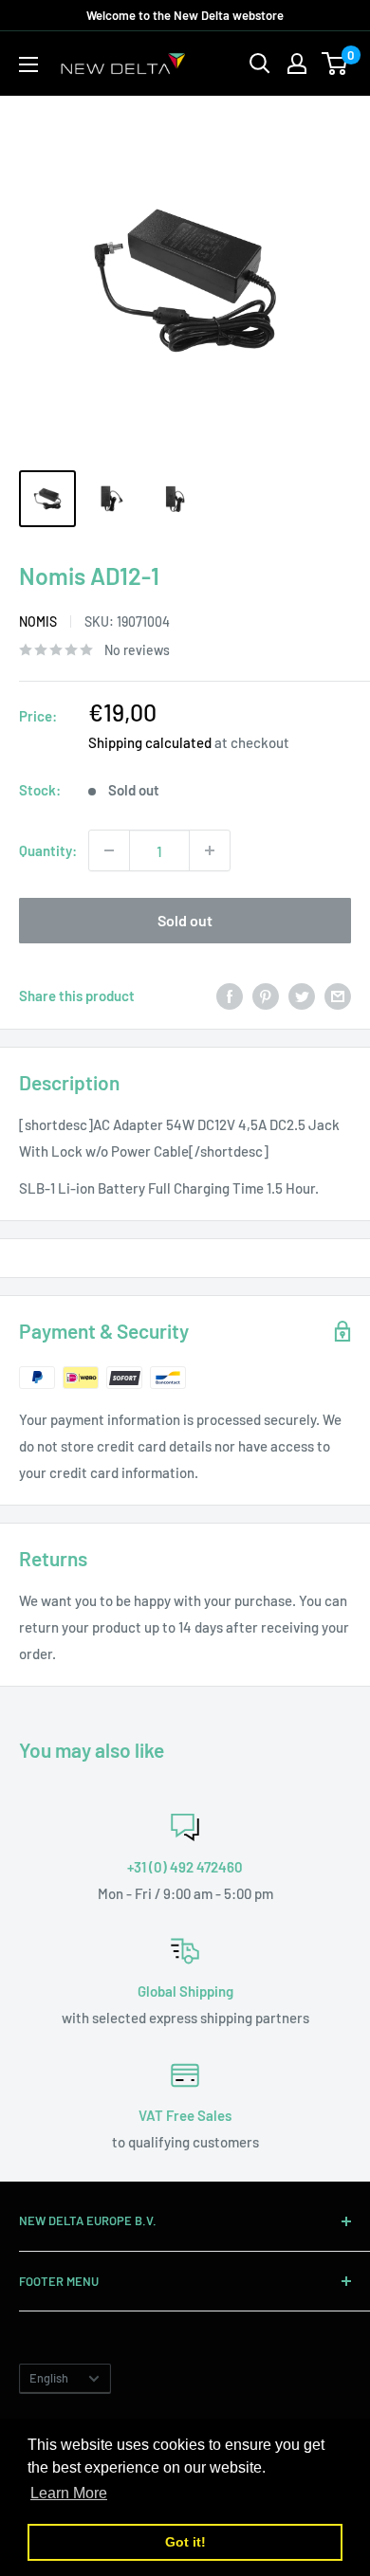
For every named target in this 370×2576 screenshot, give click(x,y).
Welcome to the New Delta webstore (185, 15)
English (49, 2378)
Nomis (38, 621)
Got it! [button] (185, 2542)
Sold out (185, 920)
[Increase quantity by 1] (210, 850)
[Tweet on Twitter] (302, 996)
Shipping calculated (150, 742)
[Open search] (260, 64)
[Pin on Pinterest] (266, 996)
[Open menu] (28, 64)
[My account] (297, 64)
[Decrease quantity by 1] (109, 850)
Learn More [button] (69, 2493)
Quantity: (48, 850)
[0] (335, 64)
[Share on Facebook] (230, 996)
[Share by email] (338, 996)
